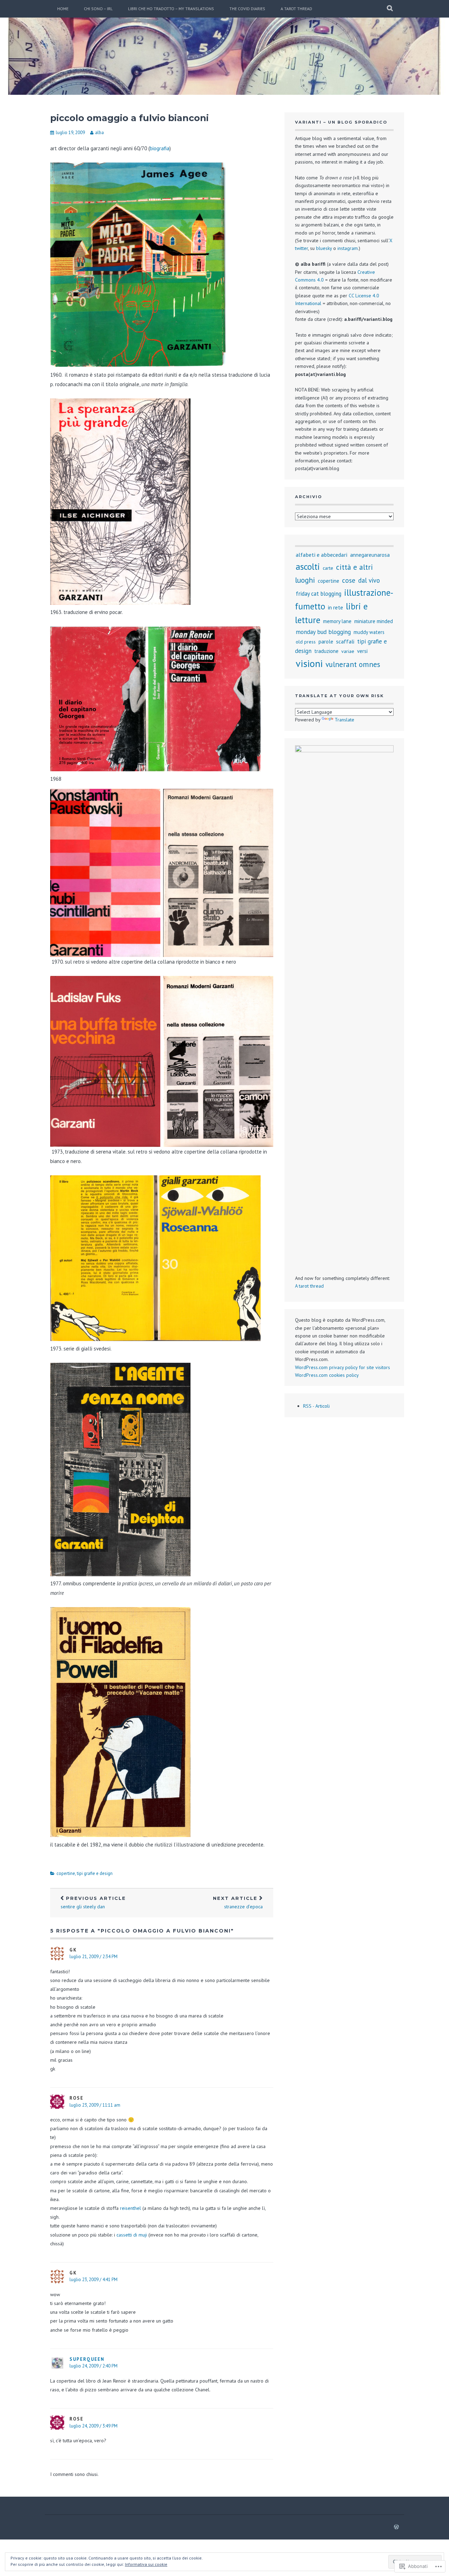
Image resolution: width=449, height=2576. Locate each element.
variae (348, 651)
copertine (66, 1873)
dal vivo (369, 580)
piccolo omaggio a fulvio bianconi (129, 118)
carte (328, 568)
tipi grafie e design (95, 1873)
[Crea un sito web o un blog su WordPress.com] (396, 2527)
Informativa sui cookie (146, 2564)
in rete (336, 607)
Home (63, 9)
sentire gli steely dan (93, 1903)
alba (99, 133)
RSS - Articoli (316, 1406)
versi (362, 651)
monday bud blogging (323, 632)
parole (326, 641)
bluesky (324, 248)
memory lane (337, 621)
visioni (309, 663)
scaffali (345, 641)
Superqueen (87, 2359)
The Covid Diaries (247, 9)
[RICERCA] (390, 9)
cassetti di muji (132, 2235)
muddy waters (369, 632)
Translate (344, 720)
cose (349, 580)
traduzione (326, 651)
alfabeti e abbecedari (321, 555)
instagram (348, 248)
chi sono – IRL (98, 9)
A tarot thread (296, 9)
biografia (160, 148)
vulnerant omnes (353, 664)
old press (306, 642)
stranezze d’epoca (238, 1903)
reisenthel (130, 2208)
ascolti (308, 566)
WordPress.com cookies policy (327, 1375)
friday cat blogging (319, 594)
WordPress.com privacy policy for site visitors (343, 1367)
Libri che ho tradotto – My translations (171, 9)
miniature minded (374, 621)
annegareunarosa (370, 555)
